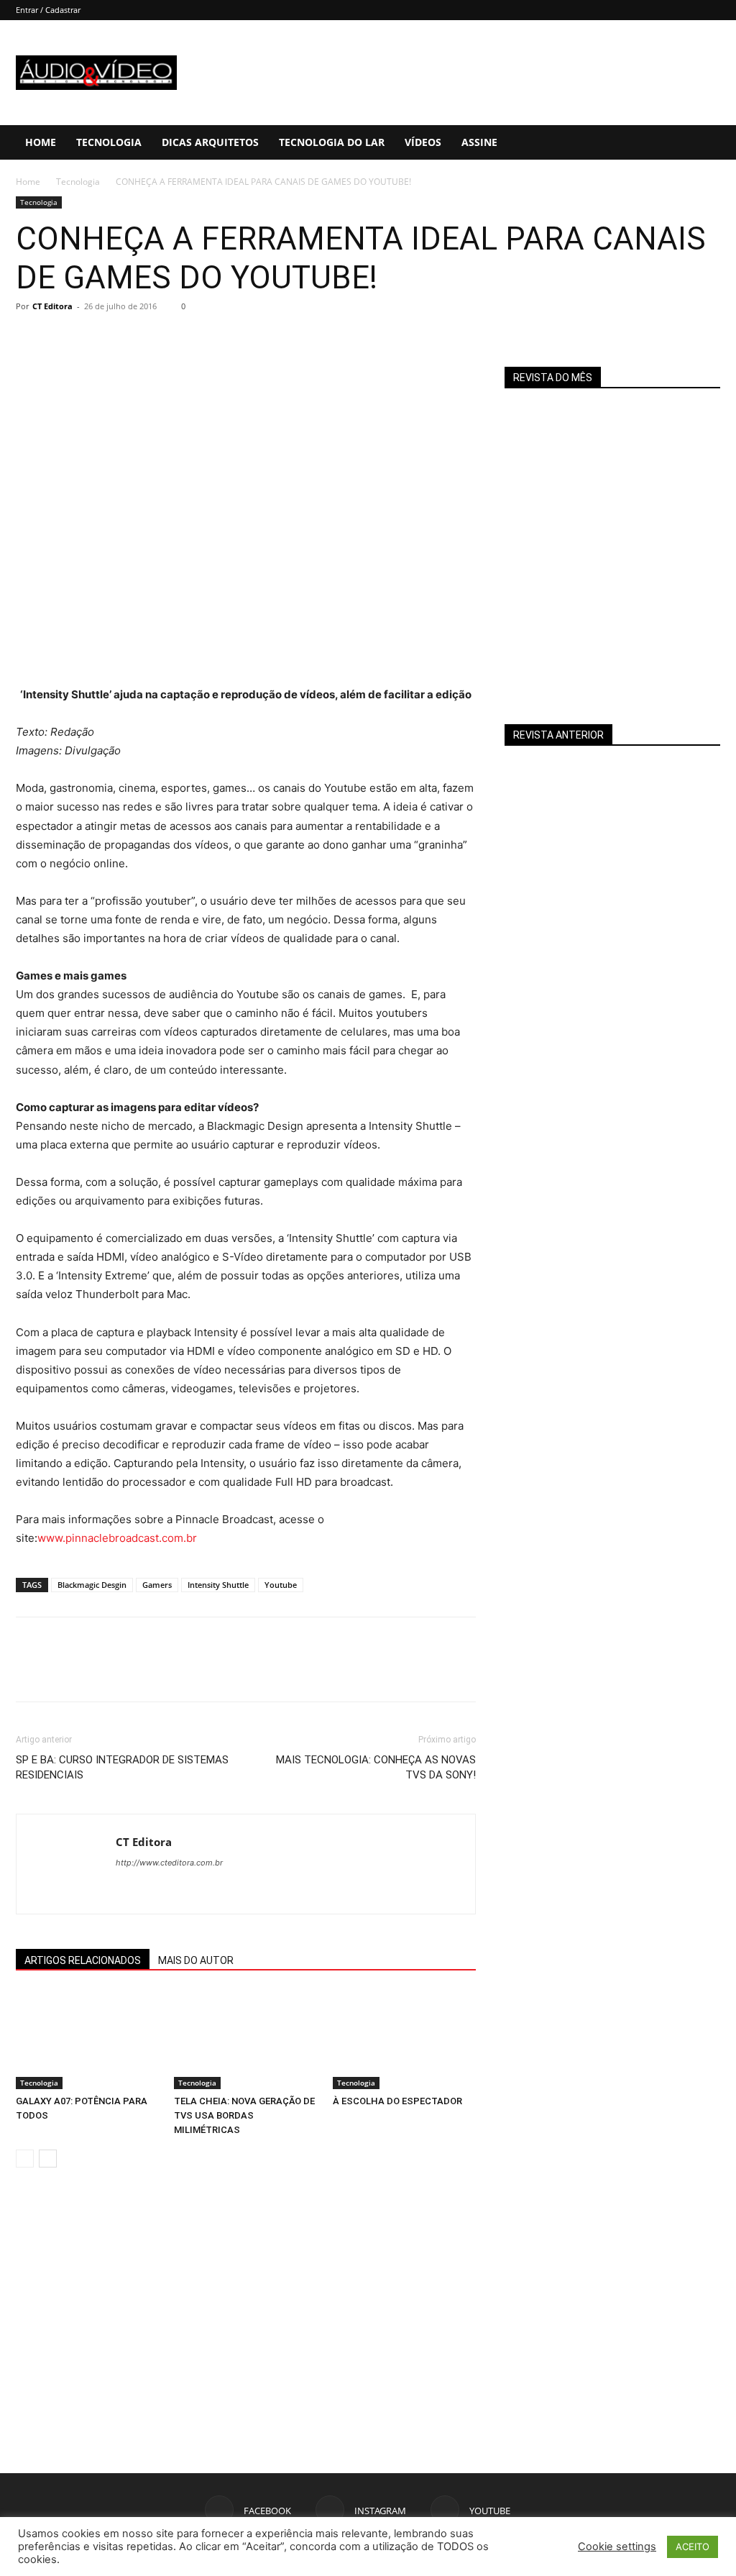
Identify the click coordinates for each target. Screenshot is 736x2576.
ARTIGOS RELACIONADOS (83, 1960)
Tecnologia (109, 142)
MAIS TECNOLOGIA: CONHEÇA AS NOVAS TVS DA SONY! (376, 1767)
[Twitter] (63, 339)
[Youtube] (153, 1891)
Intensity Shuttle (218, 1585)
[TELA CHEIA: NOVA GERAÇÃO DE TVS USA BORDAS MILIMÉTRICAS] (245, 2039)
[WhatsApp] (129, 339)
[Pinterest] (96, 339)
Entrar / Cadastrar (48, 10)
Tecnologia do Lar (332, 142)
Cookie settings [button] (617, 2547)
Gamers (157, 1585)
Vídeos (423, 142)
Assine (479, 142)
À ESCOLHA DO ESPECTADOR (397, 2101)
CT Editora (52, 306)
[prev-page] (25, 2159)
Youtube (281, 1585)
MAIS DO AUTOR (196, 1960)
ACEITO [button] (693, 2547)
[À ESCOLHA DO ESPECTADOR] (404, 2039)
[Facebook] (30, 339)
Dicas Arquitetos (210, 142)
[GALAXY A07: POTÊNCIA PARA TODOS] (87, 2039)
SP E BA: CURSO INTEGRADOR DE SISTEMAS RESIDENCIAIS (122, 1767)
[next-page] (48, 2159)
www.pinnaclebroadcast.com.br (117, 1538)
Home (41, 142)
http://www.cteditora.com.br (169, 1863)
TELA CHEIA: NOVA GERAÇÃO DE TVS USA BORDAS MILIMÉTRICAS (244, 2115)
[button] (719, 143)
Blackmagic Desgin (92, 1585)
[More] (163, 339)
